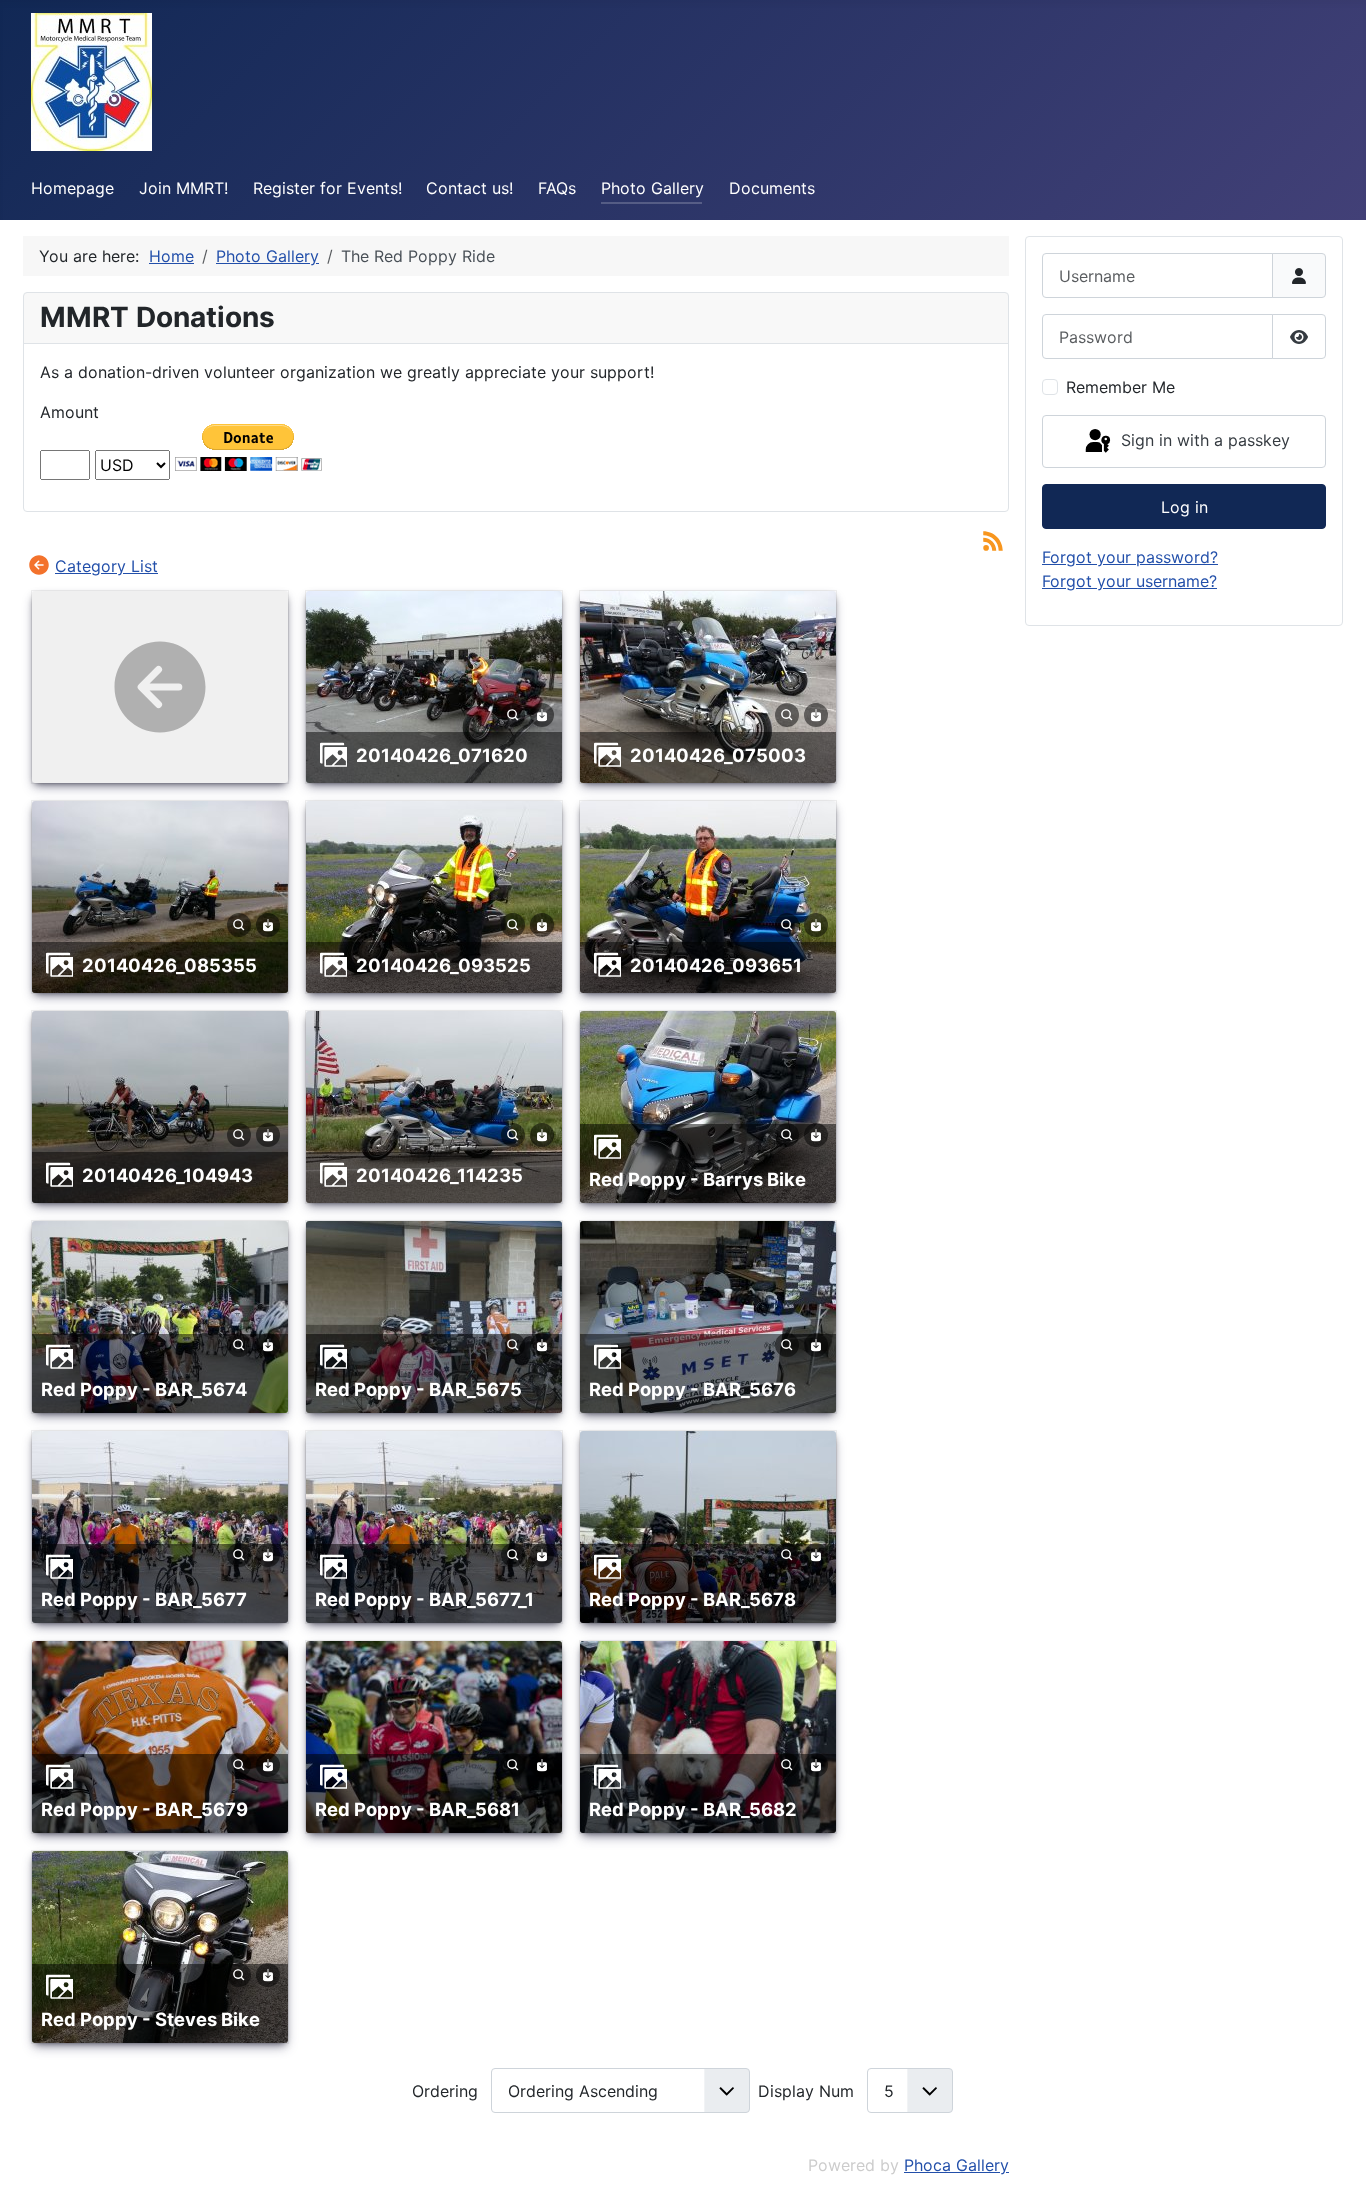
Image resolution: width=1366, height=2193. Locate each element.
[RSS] (993, 540)
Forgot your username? (1129, 581)
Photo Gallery (652, 188)
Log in (1184, 507)
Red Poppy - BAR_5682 (693, 1809)
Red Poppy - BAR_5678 (692, 1599)
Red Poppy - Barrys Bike (697, 1179)
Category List (106, 566)
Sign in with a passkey (1203, 440)
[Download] (542, 713)
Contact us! (469, 188)
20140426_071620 (442, 755)
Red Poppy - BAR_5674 (144, 1389)
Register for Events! (327, 188)
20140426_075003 (718, 755)
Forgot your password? (1130, 557)
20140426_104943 (167, 1175)
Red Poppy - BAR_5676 (692, 1389)
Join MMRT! (183, 188)
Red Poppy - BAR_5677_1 (424, 1599)
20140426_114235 (439, 1175)
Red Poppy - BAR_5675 (418, 1389)
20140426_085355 (169, 965)
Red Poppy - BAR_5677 (144, 1599)
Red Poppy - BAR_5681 (417, 1809)
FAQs (557, 188)
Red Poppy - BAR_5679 (144, 1809)
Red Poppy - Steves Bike (150, 2019)
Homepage (72, 188)
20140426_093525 (443, 965)
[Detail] (513, 713)
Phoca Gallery (956, 2165)
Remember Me (1120, 387)
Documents (772, 188)
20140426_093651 (716, 965)
